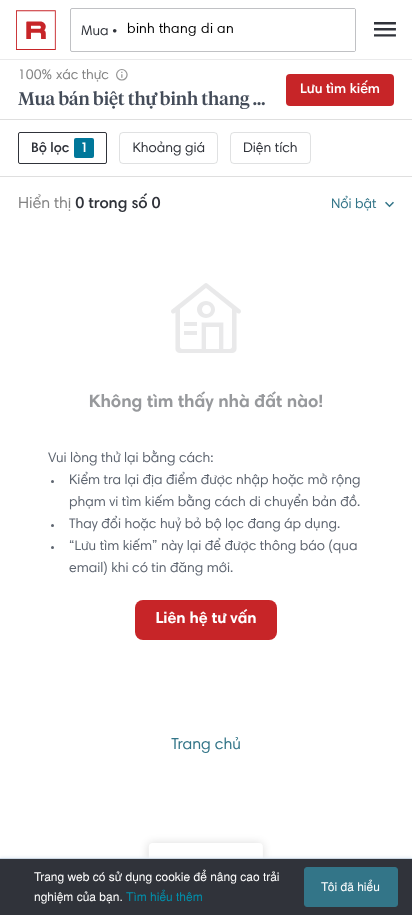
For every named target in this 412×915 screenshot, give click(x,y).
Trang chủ (206, 746)
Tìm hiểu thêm (164, 896)
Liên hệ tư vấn (205, 620)
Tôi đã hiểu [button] (350, 886)
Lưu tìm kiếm (340, 90)
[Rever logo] (36, 30)
